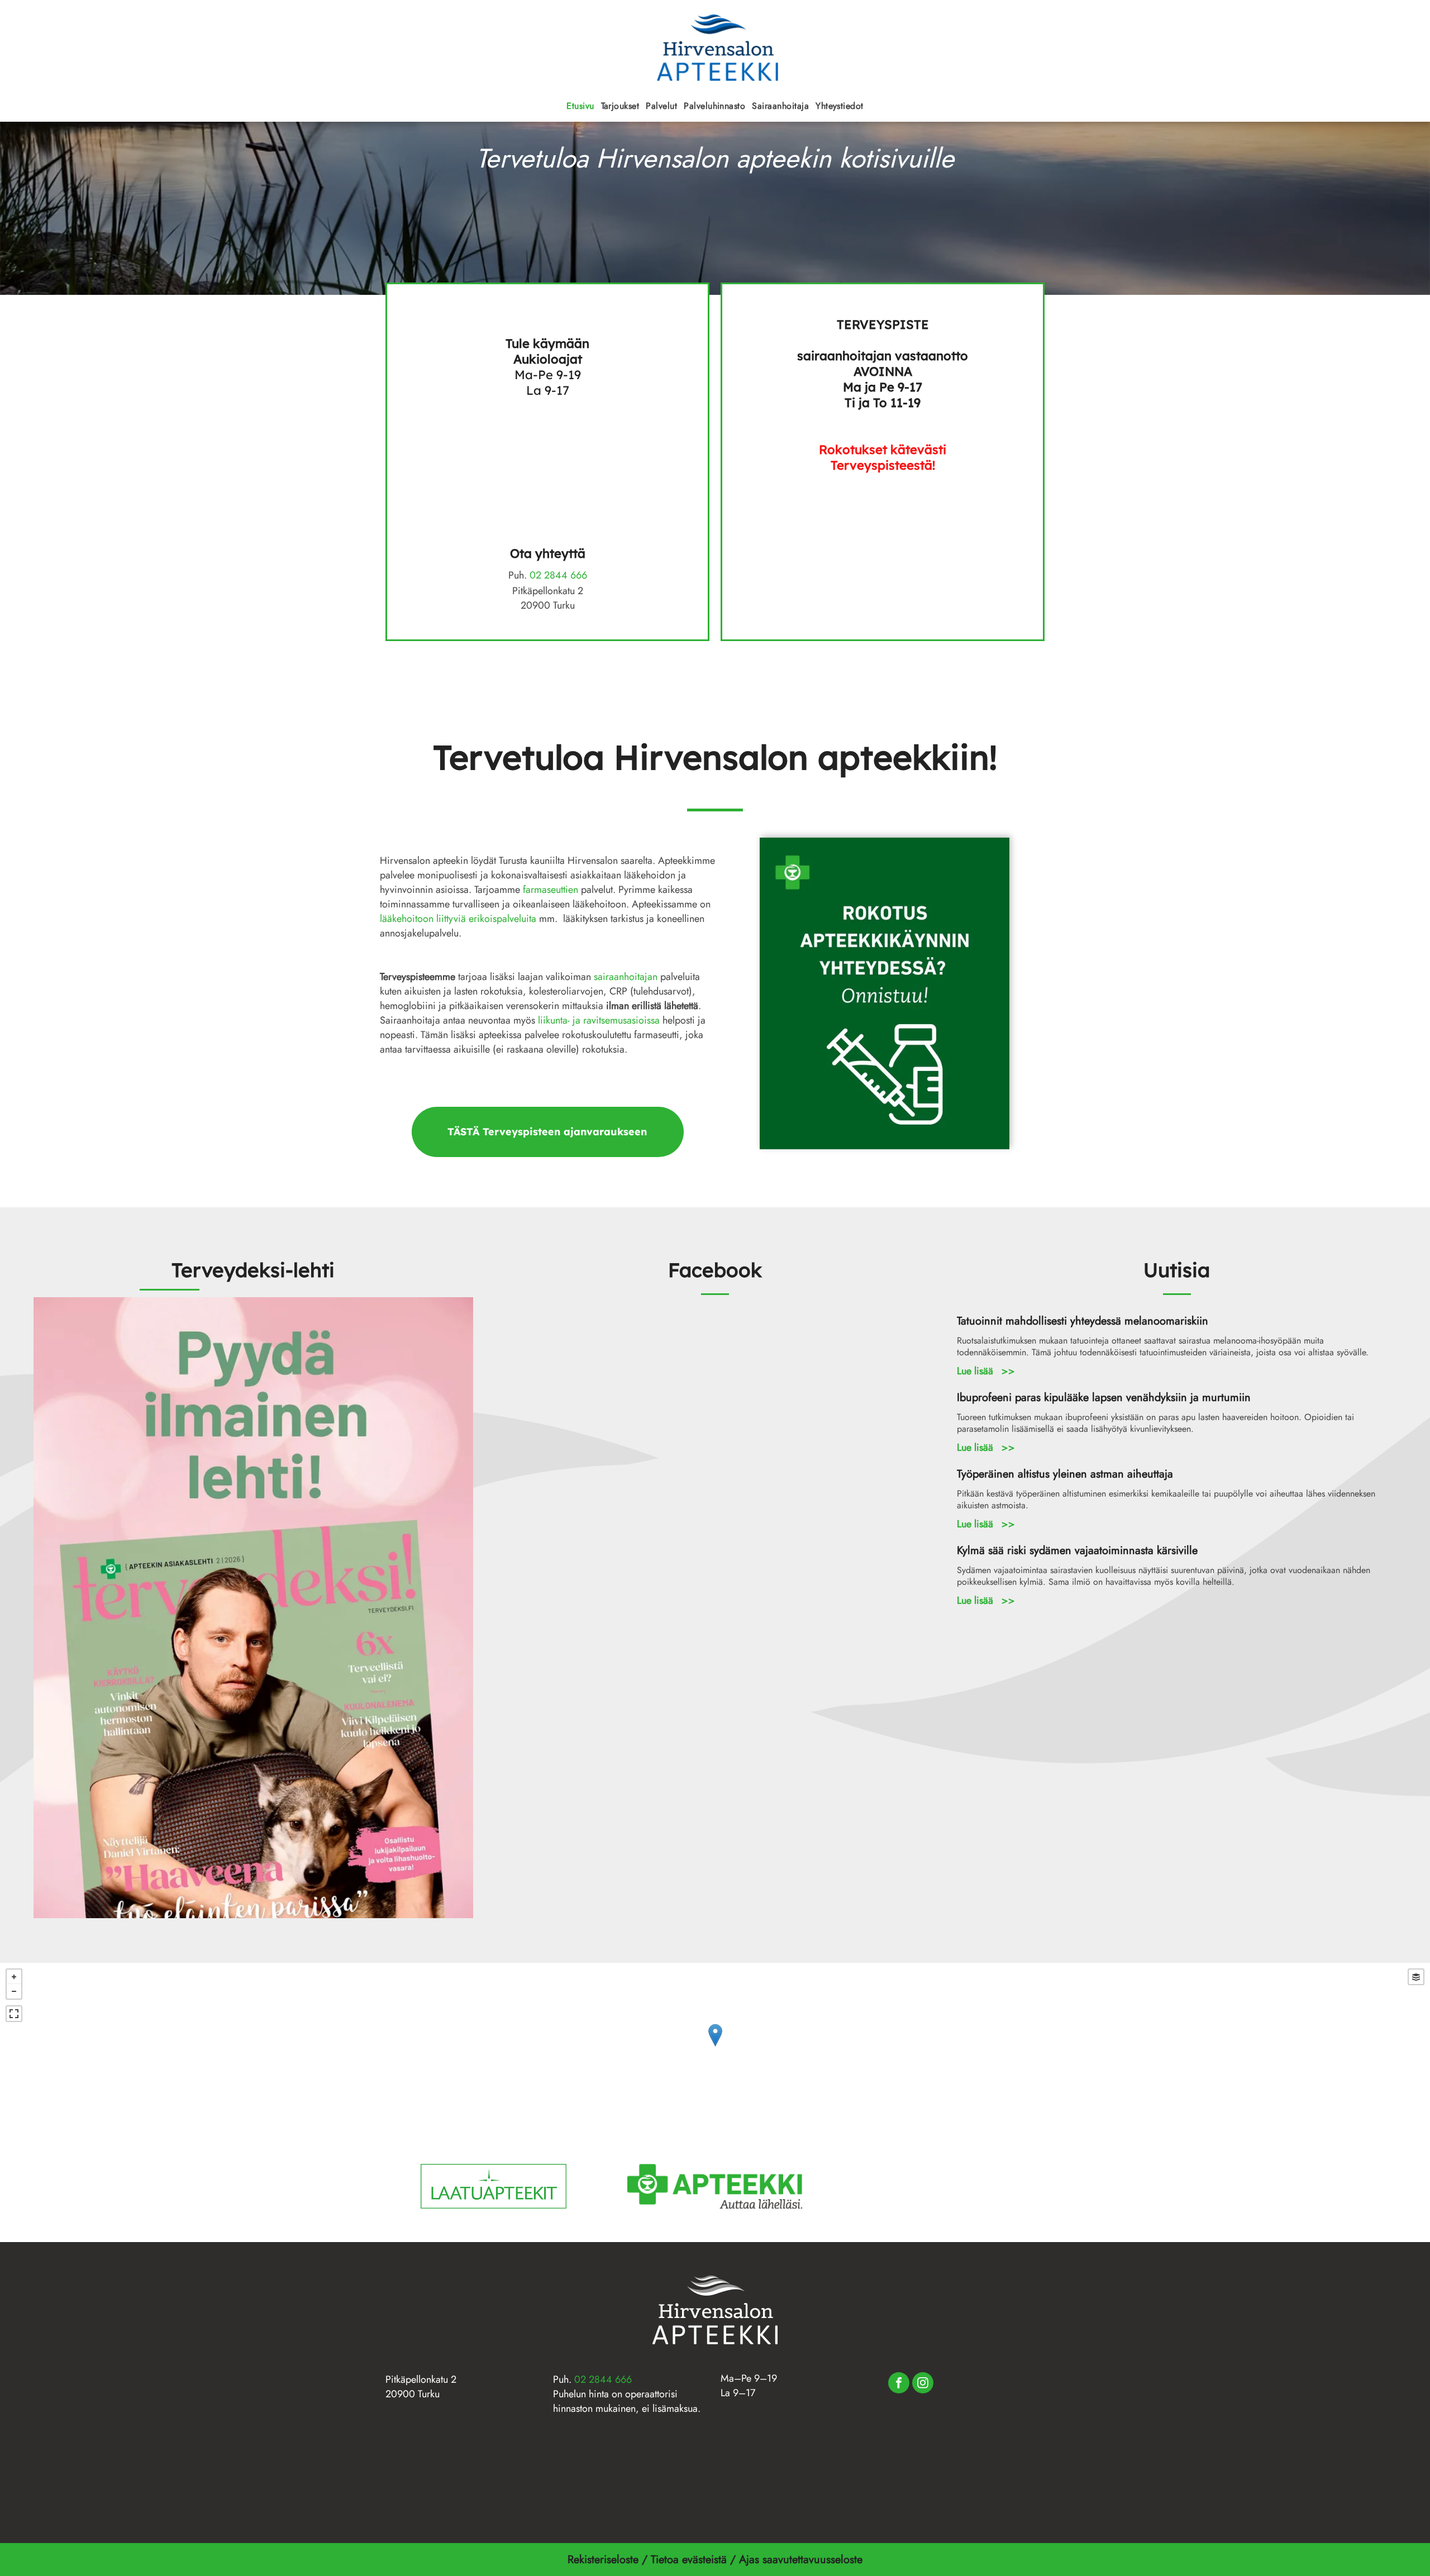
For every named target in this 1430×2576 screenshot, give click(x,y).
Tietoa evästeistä (689, 2560)
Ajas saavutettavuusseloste (802, 2560)
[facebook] (899, 2384)
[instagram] (923, 2384)
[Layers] (1416, 1977)
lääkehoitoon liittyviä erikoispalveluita (458, 919)
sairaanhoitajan (626, 977)
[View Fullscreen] (14, 2014)
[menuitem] (580, 106)
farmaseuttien (550, 890)
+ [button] (14, 1977)
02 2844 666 (558, 575)
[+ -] (715, 2047)
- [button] (14, 1991)
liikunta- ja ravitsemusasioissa (599, 1020)
